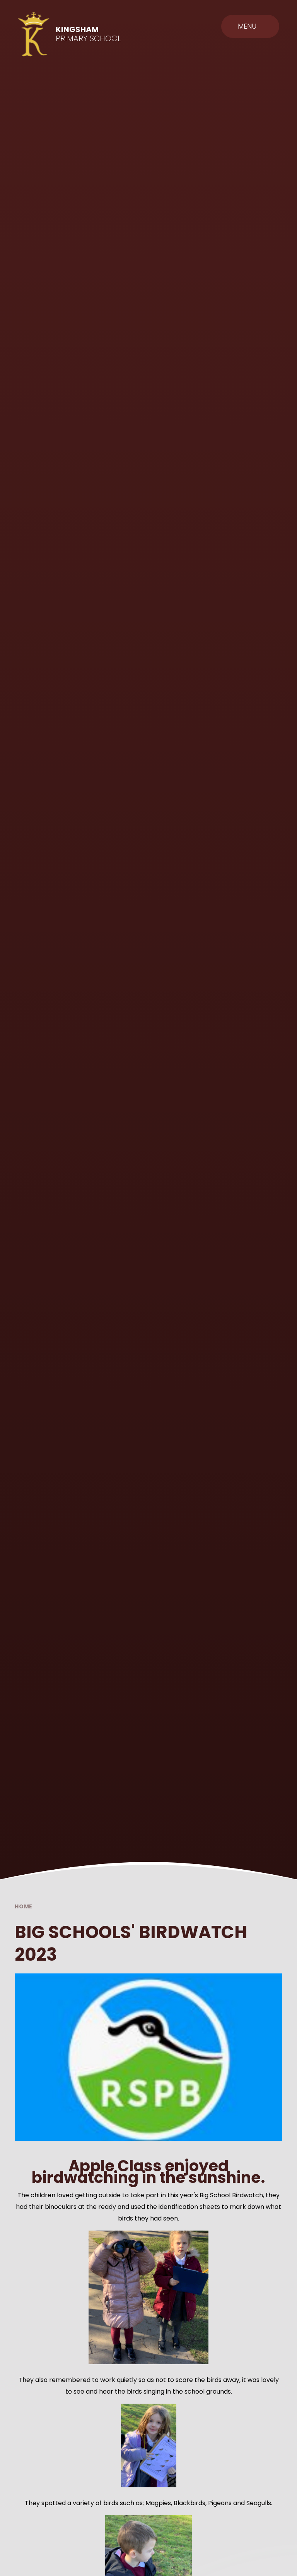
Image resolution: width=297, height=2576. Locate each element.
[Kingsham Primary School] (34, 34)
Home (24, 1906)
